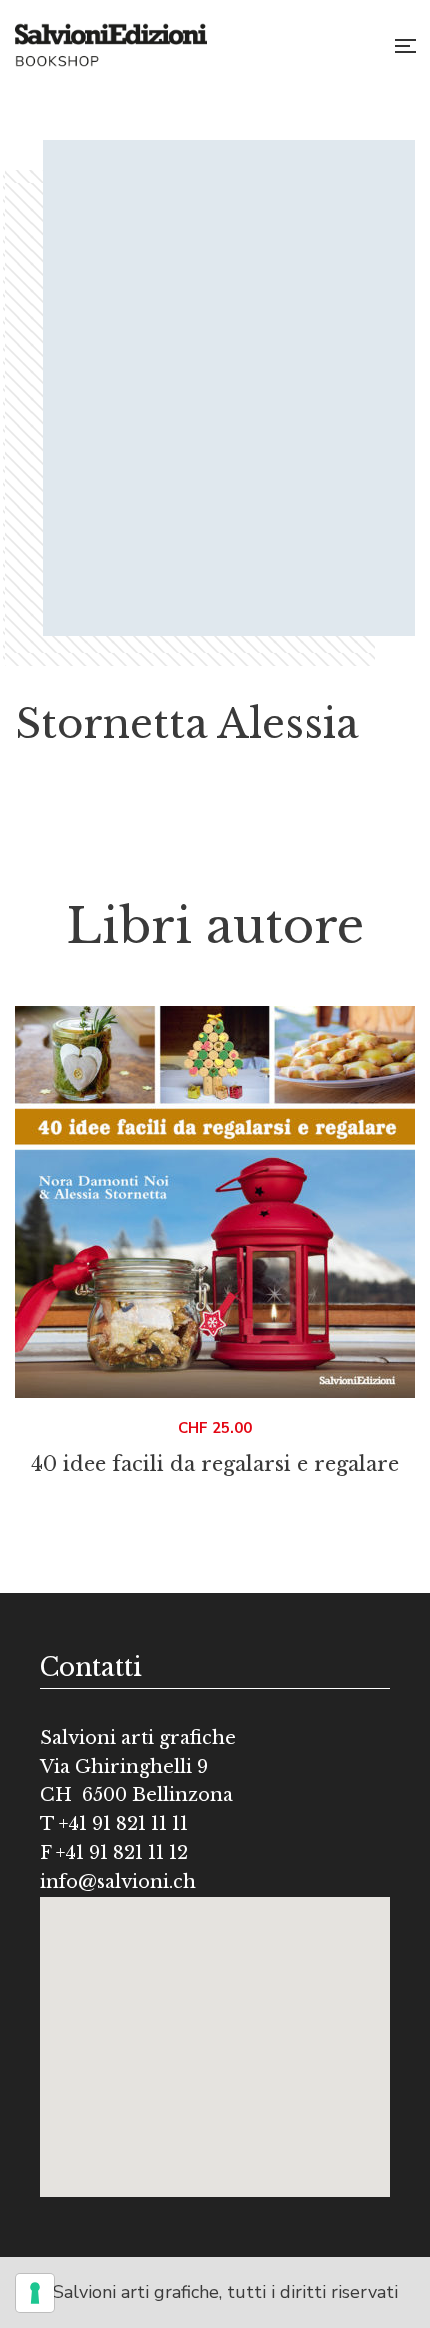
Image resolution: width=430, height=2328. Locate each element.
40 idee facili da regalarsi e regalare (215, 1464)
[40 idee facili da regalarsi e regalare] (215, 1202)
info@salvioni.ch (118, 1882)
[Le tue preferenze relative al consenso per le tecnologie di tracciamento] (35, 2293)
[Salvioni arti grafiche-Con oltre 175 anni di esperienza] (111, 45)
